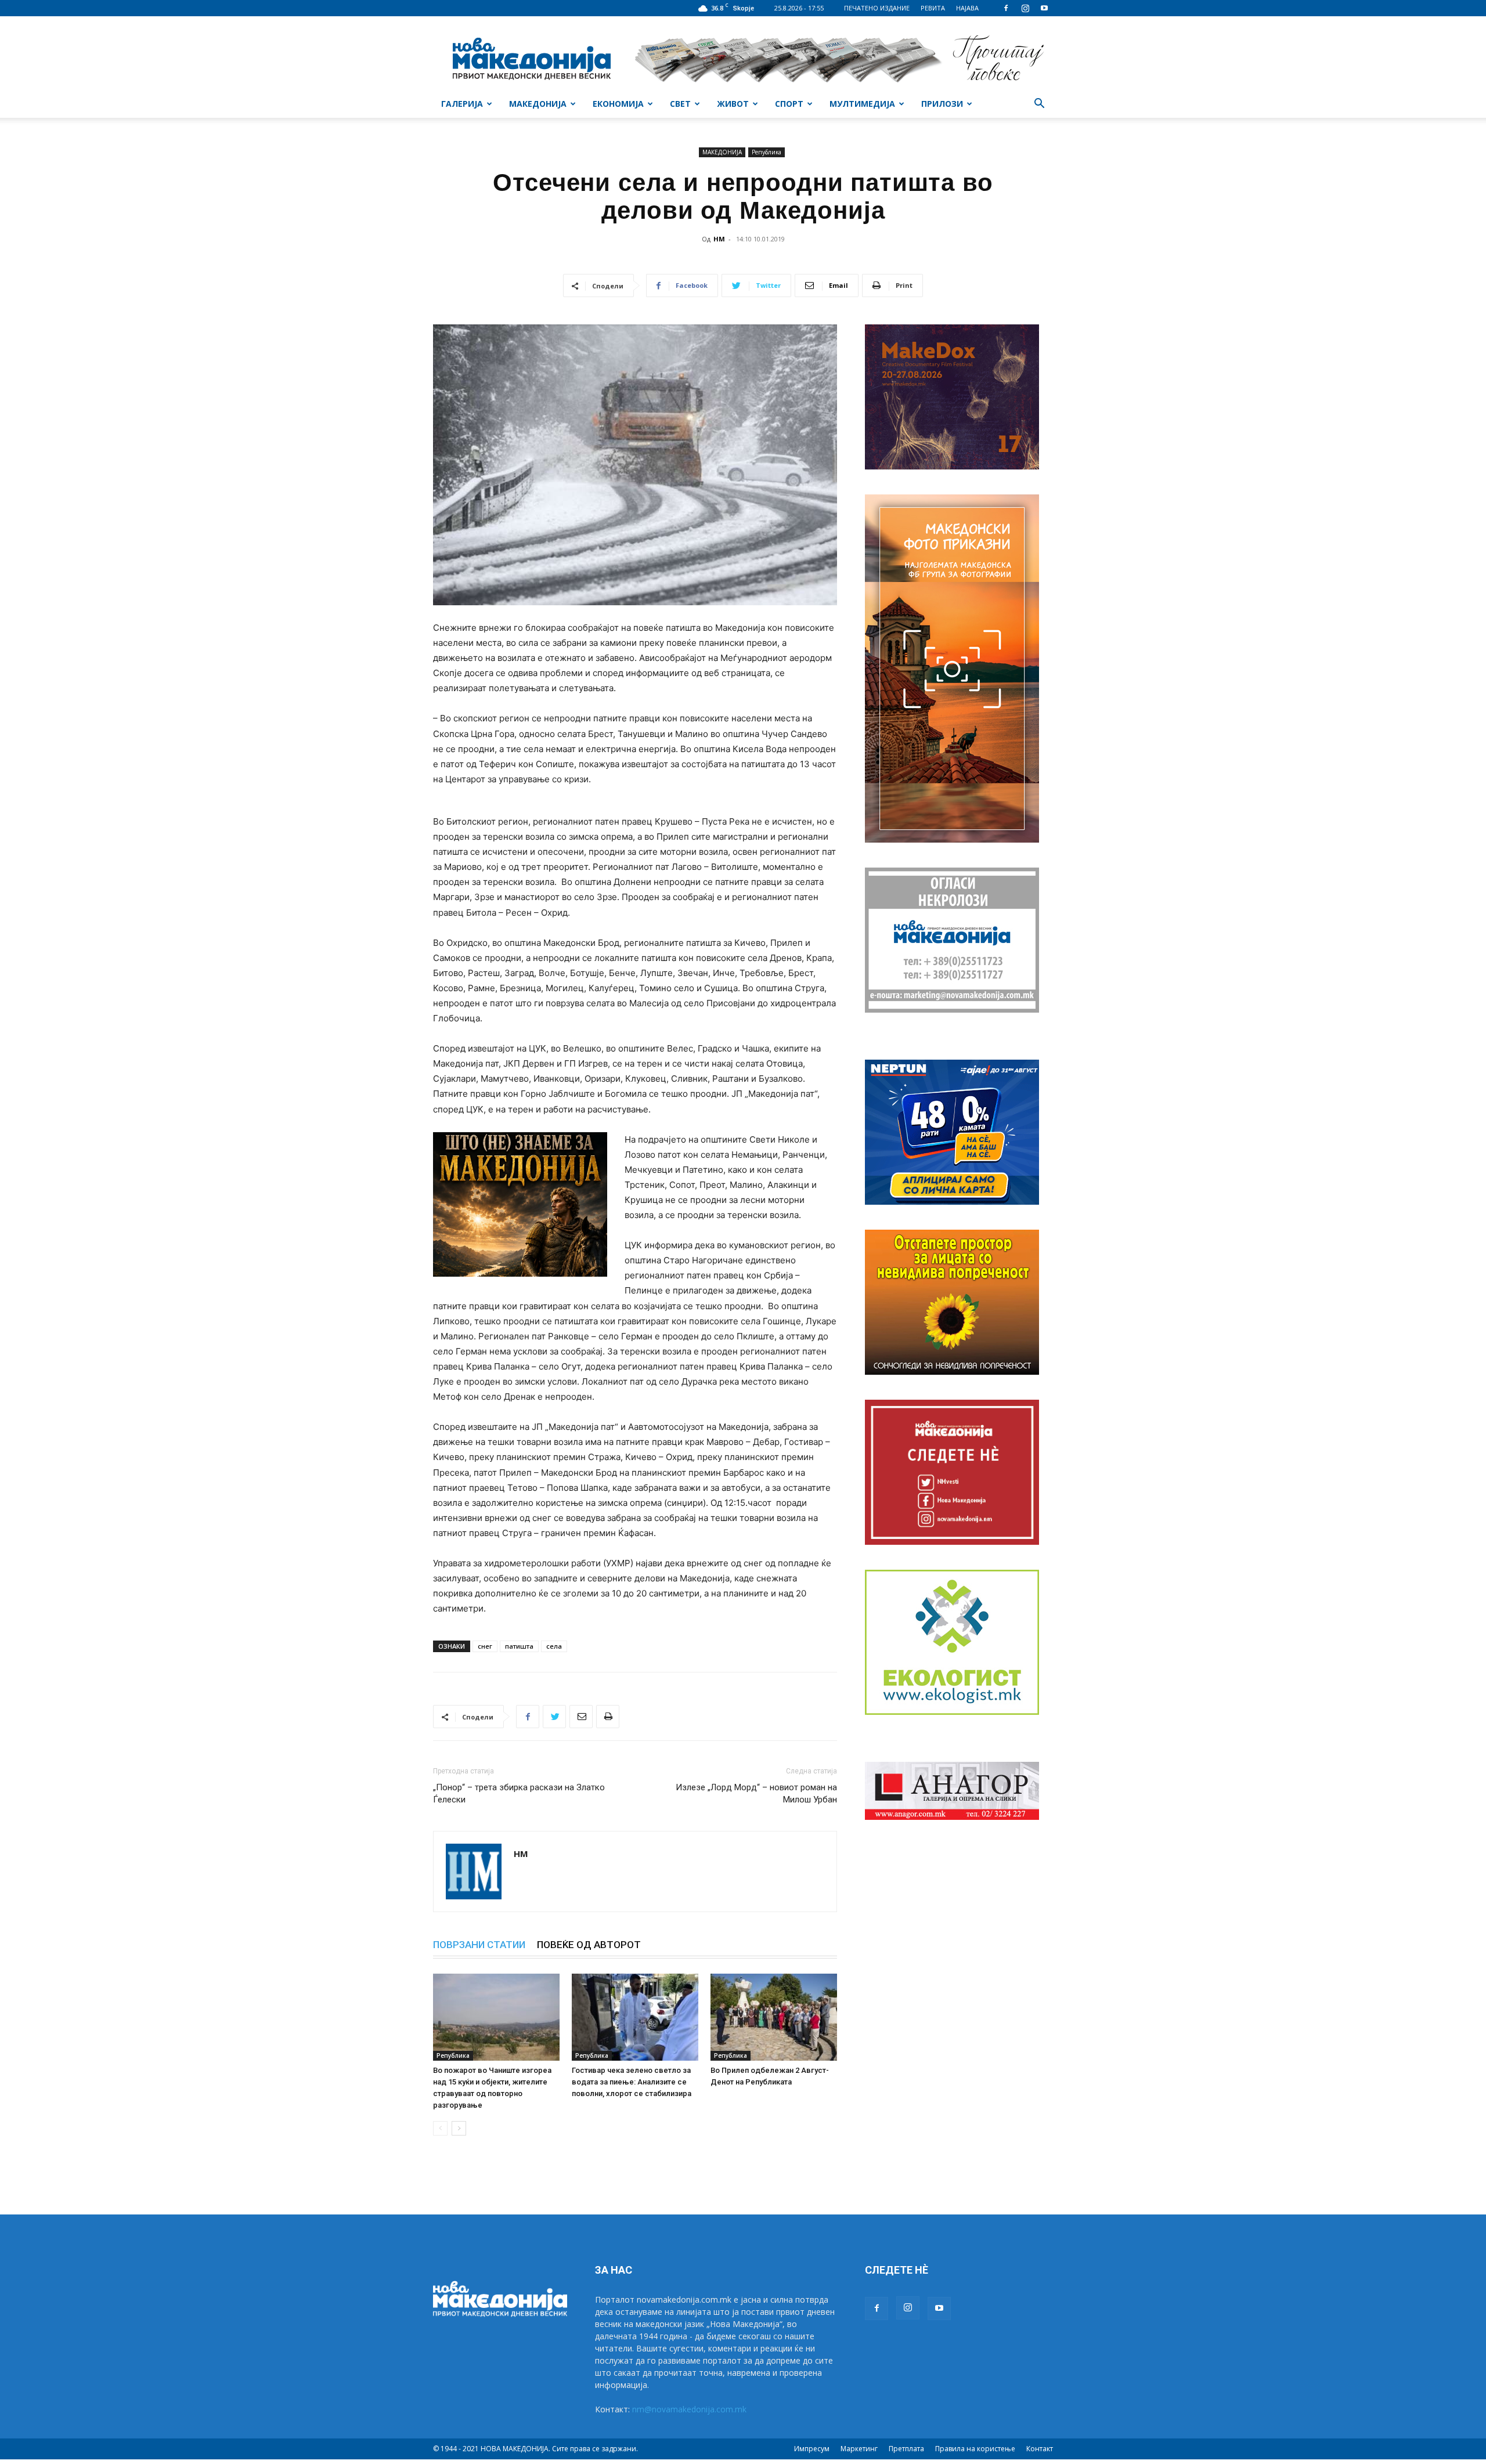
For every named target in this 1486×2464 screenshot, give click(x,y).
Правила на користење (975, 2449)
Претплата (906, 2449)
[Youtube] (1044, 8)
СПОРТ (789, 104)
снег (485, 1646)
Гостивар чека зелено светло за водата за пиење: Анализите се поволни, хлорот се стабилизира (632, 2082)
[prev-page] (440, 2128)
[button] (1039, 105)
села (554, 1646)
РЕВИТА (933, 8)
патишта (519, 1646)
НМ (719, 239)
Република (767, 152)
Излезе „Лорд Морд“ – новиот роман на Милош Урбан (756, 1793)
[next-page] (459, 2128)
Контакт (1040, 2449)
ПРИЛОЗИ (942, 104)
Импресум (812, 2449)
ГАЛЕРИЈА (462, 104)
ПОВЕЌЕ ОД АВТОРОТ (589, 1945)
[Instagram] (1025, 8)
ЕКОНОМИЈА (618, 104)
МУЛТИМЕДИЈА (862, 104)
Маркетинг (859, 2449)
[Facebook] (1006, 8)
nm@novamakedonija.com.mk (689, 2409)
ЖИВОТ (733, 104)
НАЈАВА (967, 8)
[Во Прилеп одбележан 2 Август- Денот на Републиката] (774, 2017)
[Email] (581, 1717)
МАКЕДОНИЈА (538, 104)
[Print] (608, 1717)
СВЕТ (680, 104)
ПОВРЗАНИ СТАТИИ (479, 1945)
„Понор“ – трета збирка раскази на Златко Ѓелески (519, 1793)
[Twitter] (554, 1717)
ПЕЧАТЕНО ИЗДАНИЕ (877, 8)
